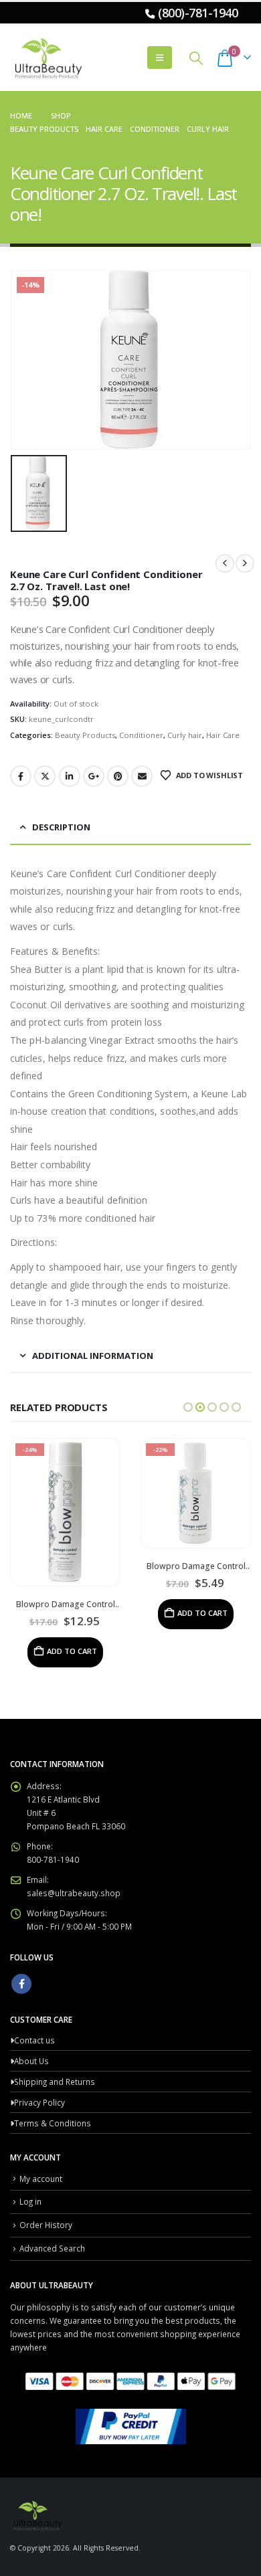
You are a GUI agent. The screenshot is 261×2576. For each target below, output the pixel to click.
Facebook (21, 776)
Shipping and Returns (55, 2082)
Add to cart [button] (72, 1651)
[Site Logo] (47, 58)
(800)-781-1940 (198, 13)
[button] (160, 58)
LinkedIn (70, 776)
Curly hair (185, 735)
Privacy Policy (39, 2102)
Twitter (45, 776)
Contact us (34, 2040)
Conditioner (141, 735)
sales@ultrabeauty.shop (74, 1893)
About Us (31, 2061)
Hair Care (223, 735)
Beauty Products (85, 735)
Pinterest (118, 776)
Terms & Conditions (53, 2123)
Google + (94, 776)
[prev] (225, 563)
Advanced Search (52, 2248)
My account (41, 2179)
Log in (30, 2201)
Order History (46, 2225)
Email (142, 776)
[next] (245, 563)
